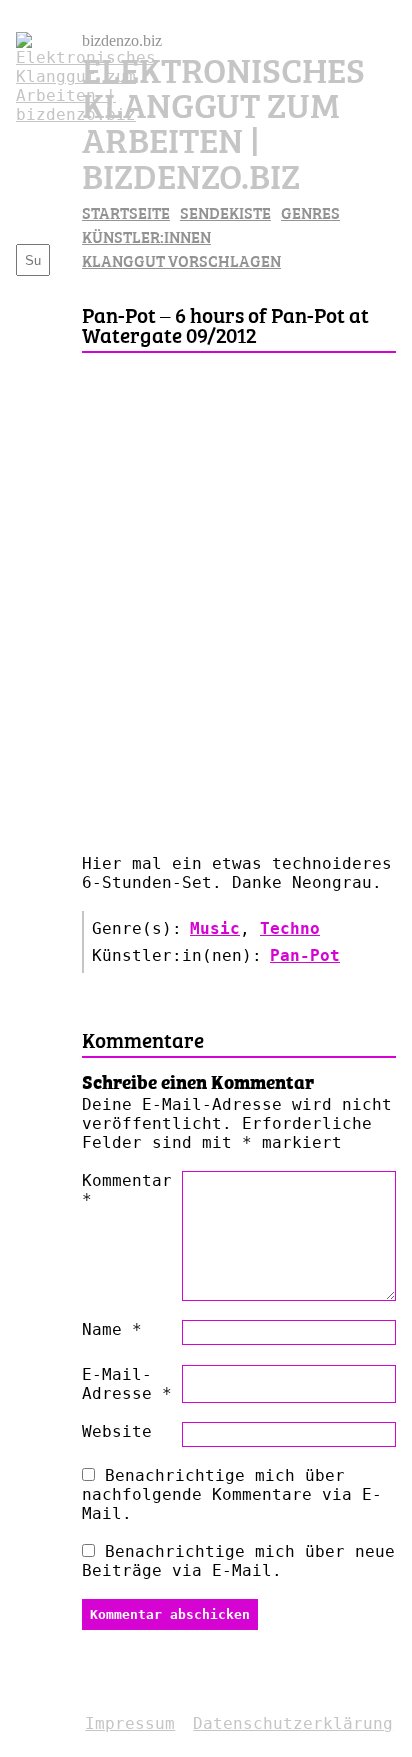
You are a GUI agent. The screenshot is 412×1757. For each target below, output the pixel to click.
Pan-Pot (305, 955)
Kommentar (127, 1190)
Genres (310, 212)
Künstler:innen (146, 236)
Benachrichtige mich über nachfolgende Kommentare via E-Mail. (232, 1494)
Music (215, 928)
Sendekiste (225, 212)
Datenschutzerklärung (293, 1723)
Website (117, 1431)
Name (112, 1329)
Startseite (126, 212)
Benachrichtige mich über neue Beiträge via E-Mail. (238, 1561)
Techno (290, 928)
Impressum (130, 1723)
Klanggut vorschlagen (181, 260)
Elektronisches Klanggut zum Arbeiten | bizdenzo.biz (223, 120)
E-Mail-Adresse (127, 1384)
